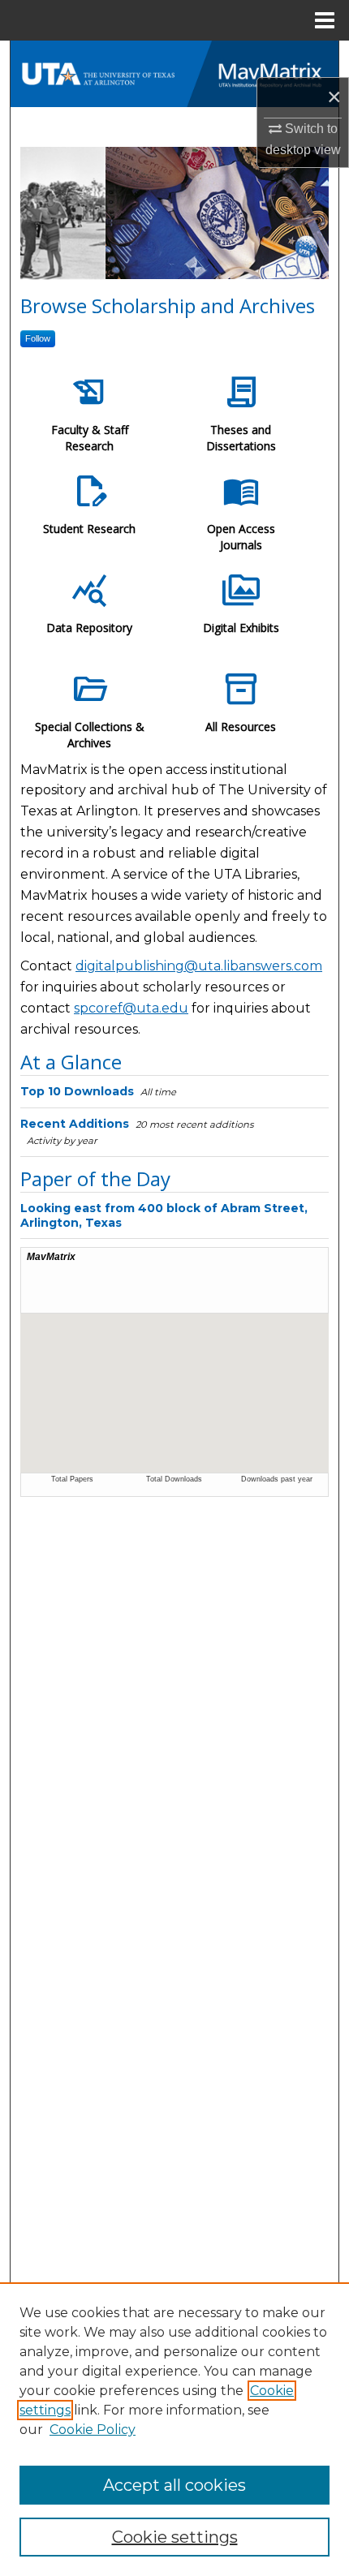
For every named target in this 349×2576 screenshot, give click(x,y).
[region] (174, 2429)
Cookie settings (175, 2537)
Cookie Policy (93, 2430)
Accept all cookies (174, 2485)
